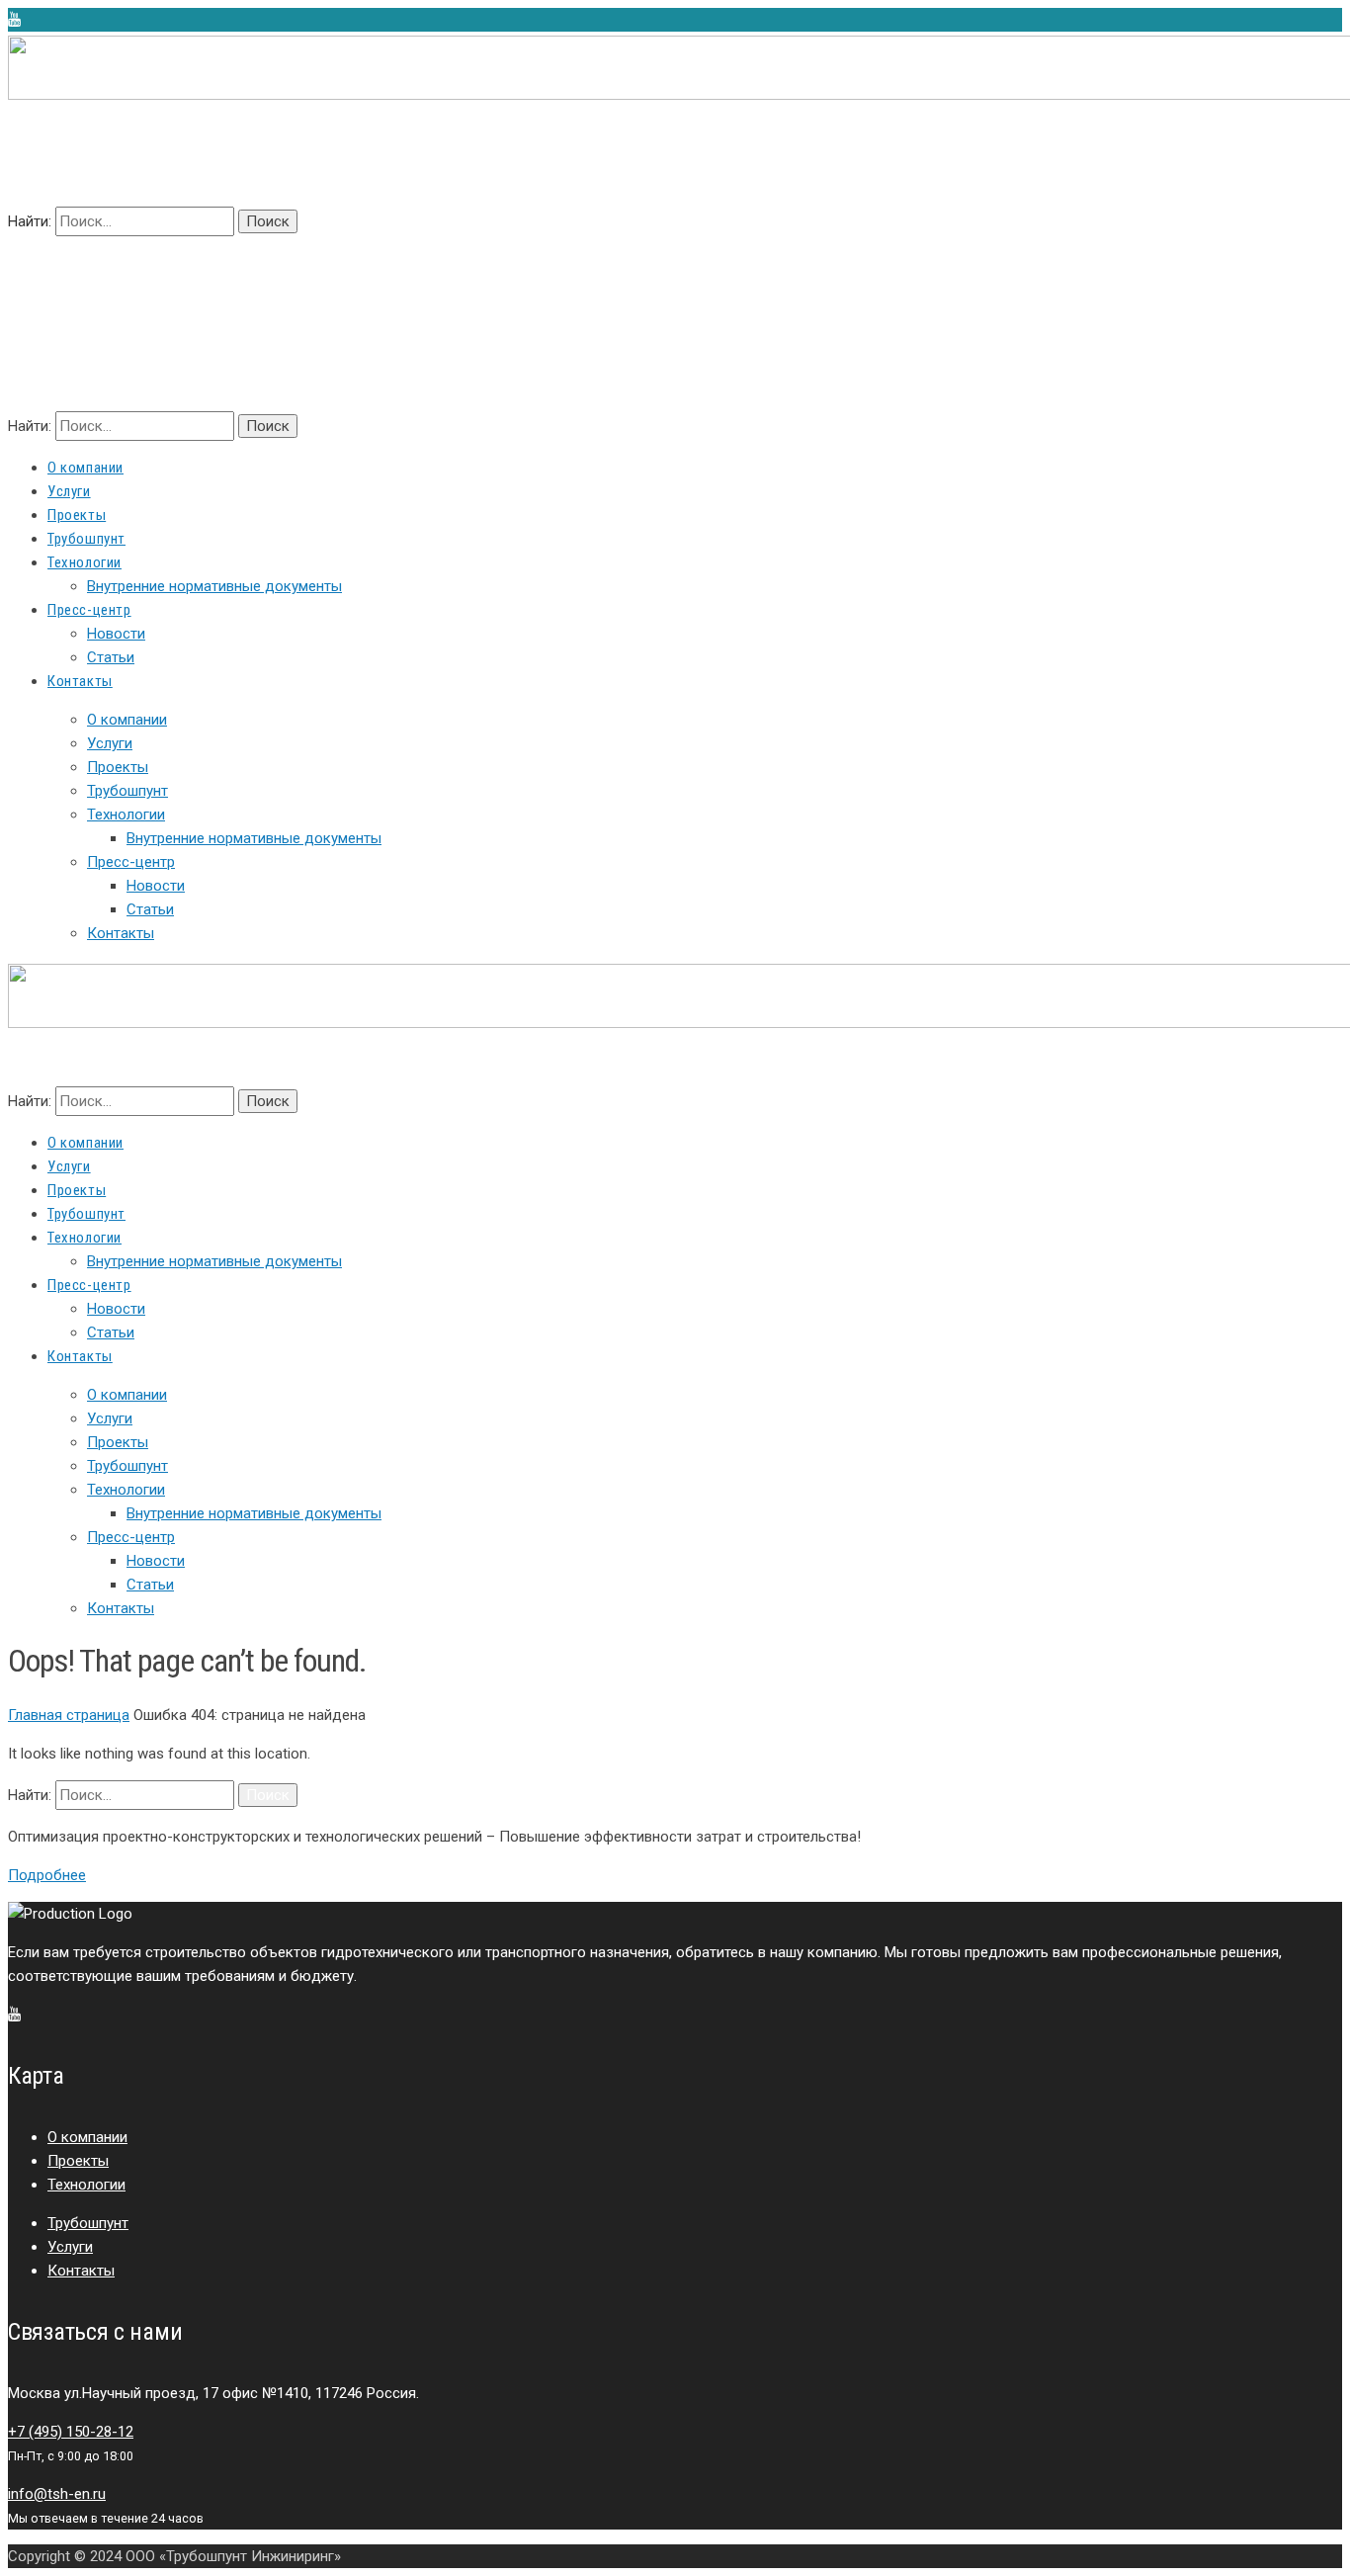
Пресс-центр (131, 862)
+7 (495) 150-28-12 (71, 2432)
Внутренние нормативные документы (254, 838)
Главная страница (69, 1715)
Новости (156, 886)
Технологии (126, 815)
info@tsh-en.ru (57, 2494)
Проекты (118, 767)
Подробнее (47, 1875)
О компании (127, 720)
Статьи (150, 909)
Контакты (121, 933)
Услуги (110, 743)
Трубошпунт (127, 791)
